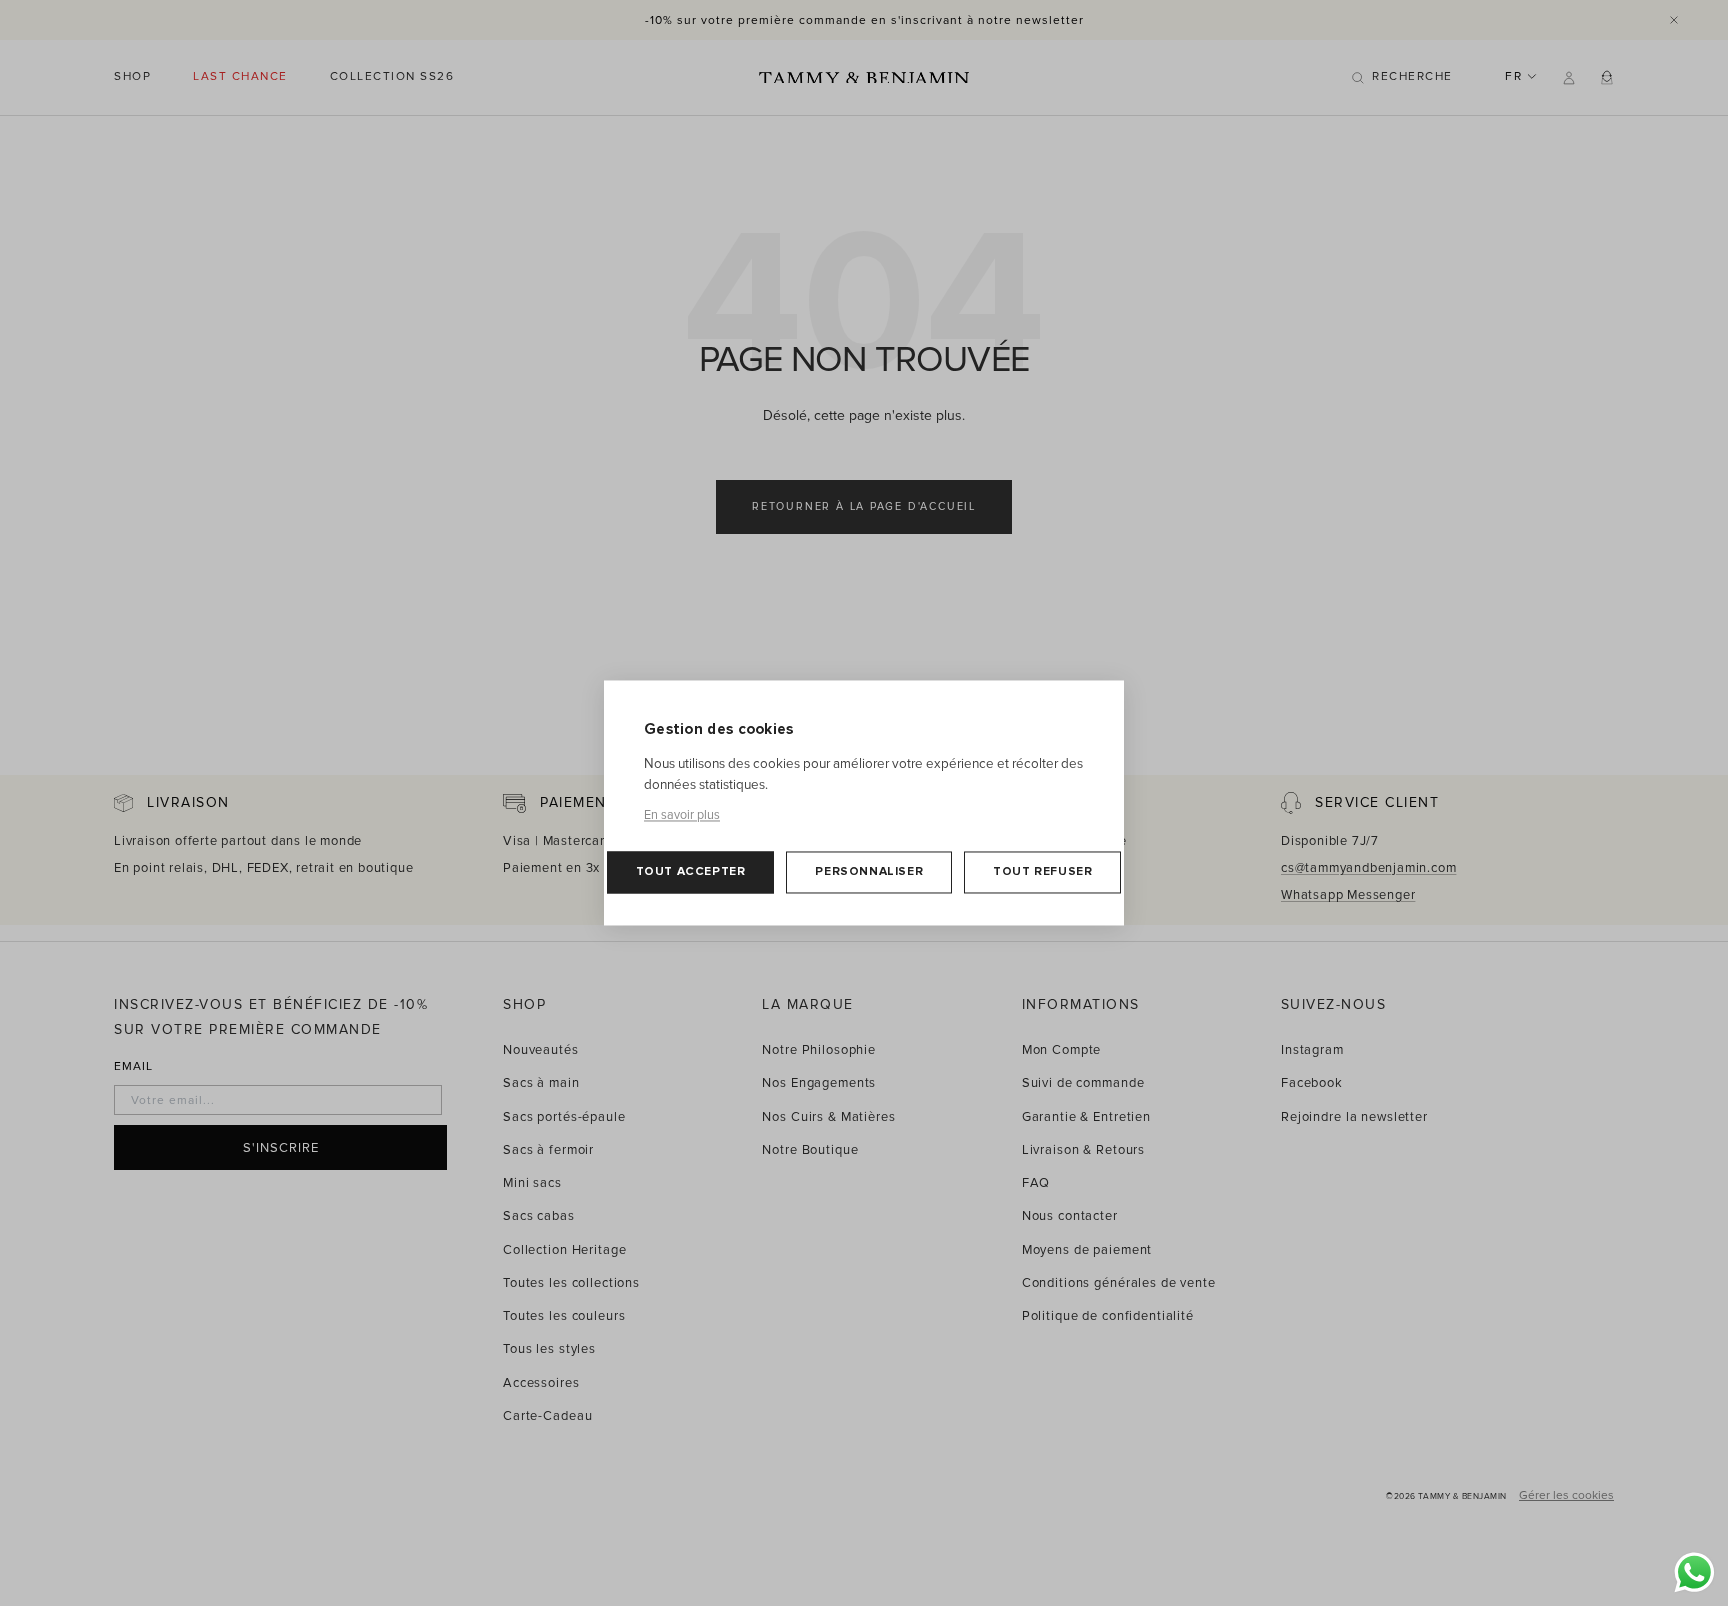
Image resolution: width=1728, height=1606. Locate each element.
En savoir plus (682, 816)
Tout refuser (1042, 872)
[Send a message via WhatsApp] (1694, 1572)
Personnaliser (869, 872)
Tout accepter (691, 872)
